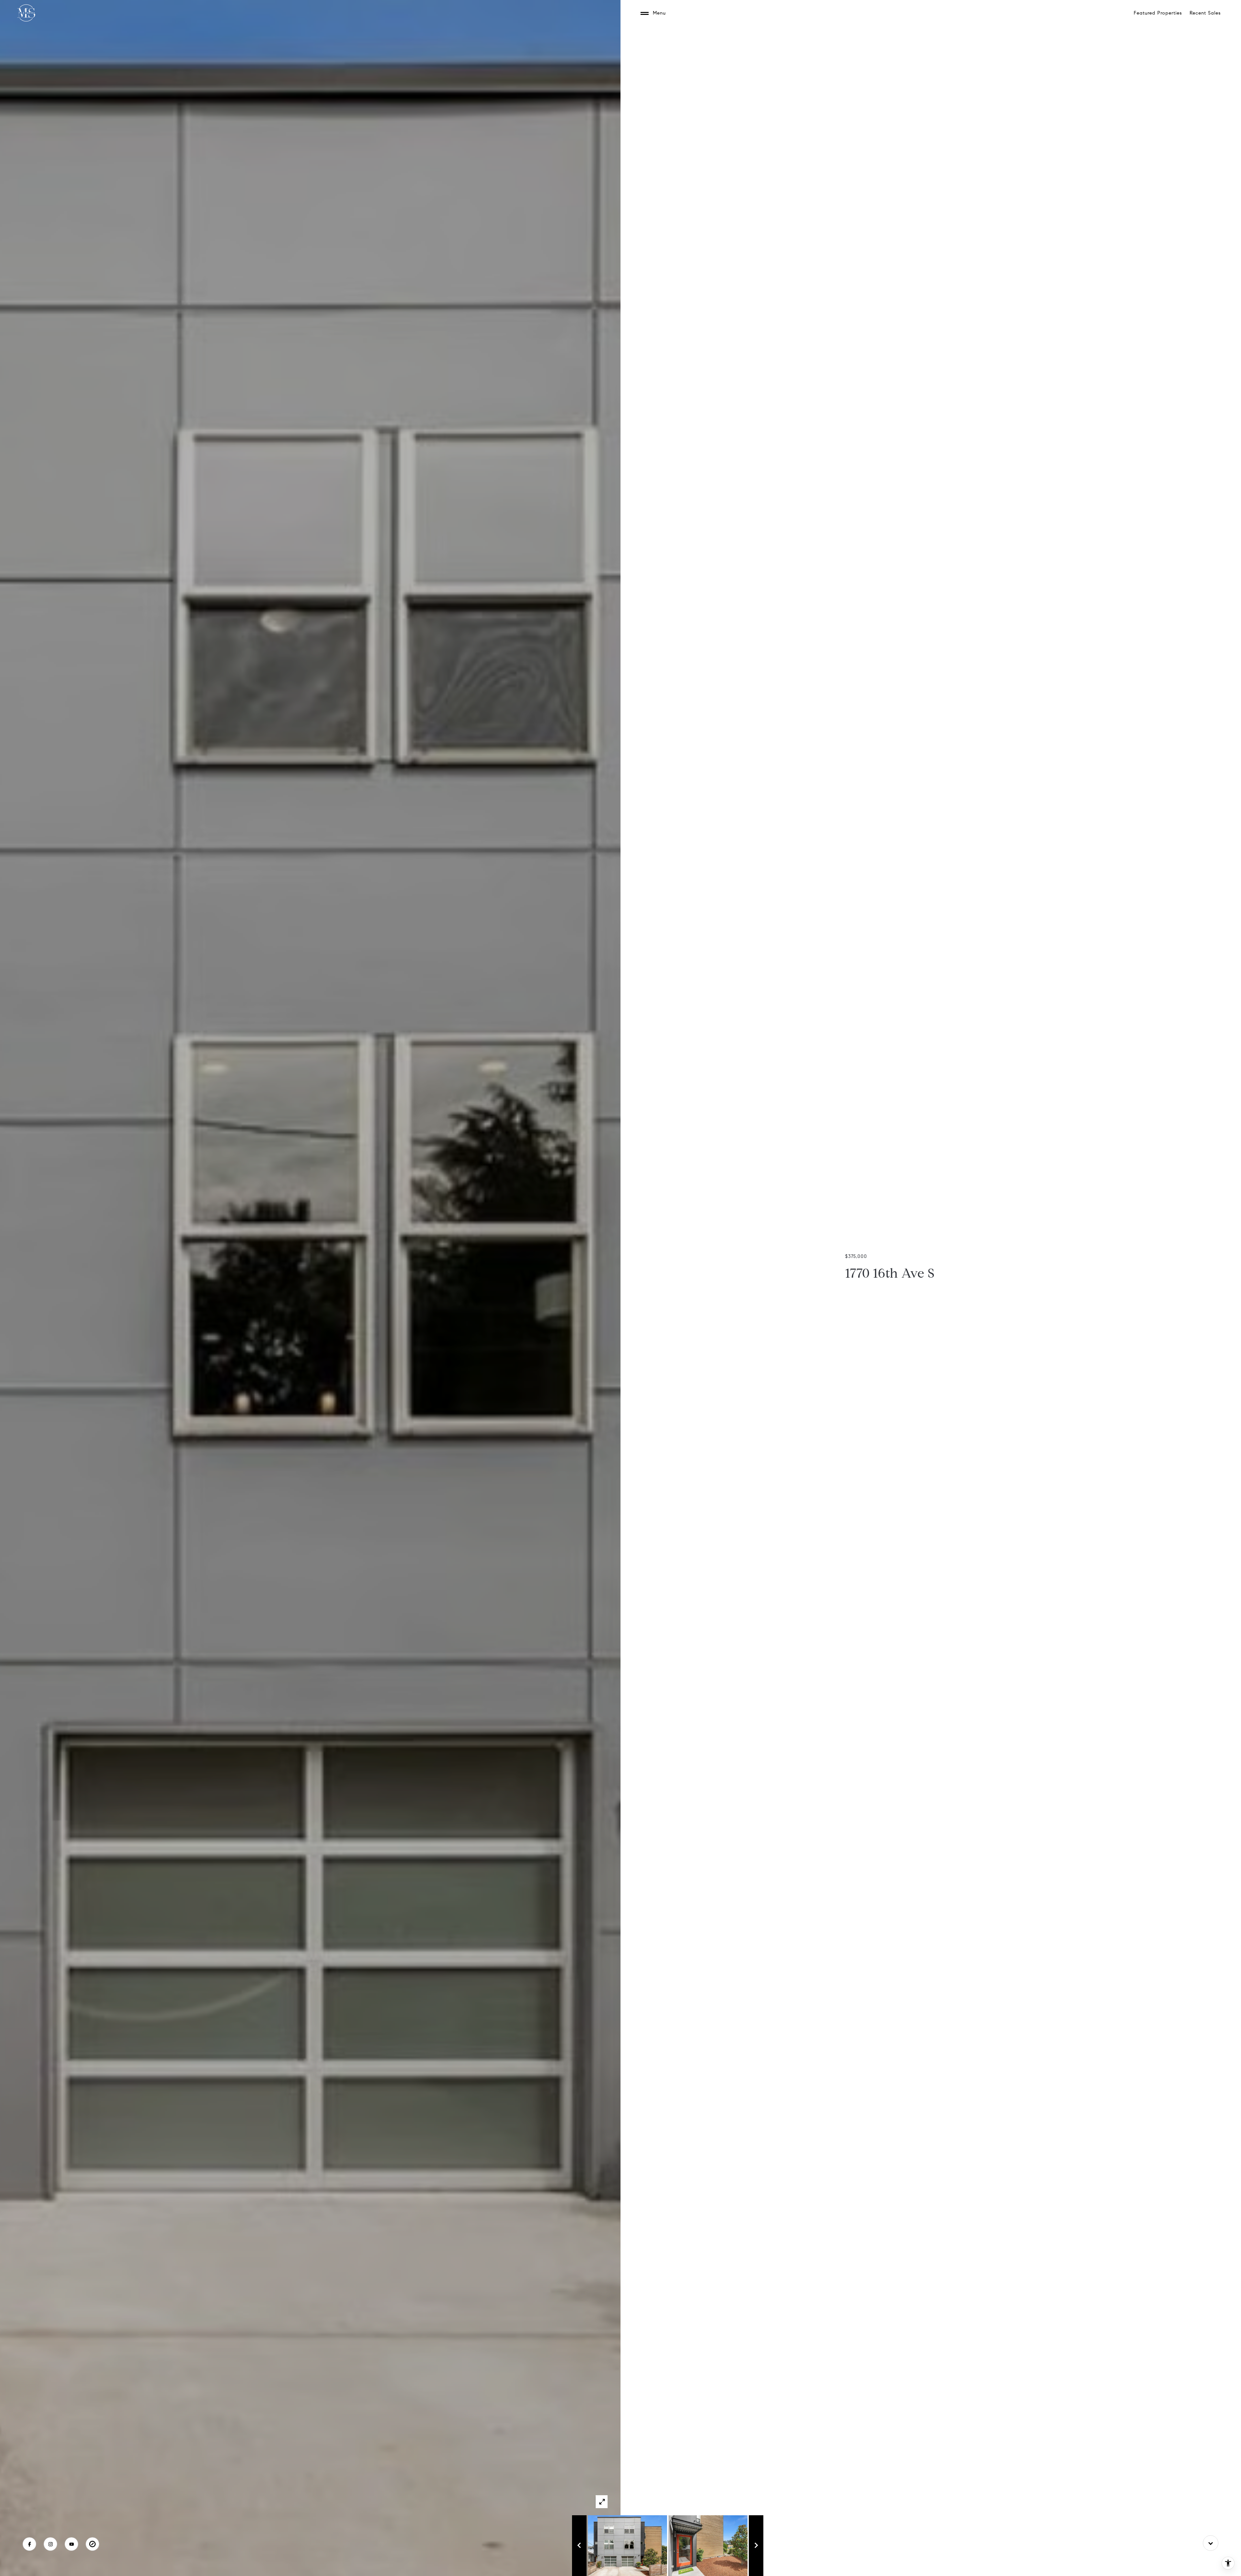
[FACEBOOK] (29, 2544)
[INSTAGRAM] (50, 2544)
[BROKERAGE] (92, 2544)
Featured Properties (1158, 13)
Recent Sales (1205, 13)
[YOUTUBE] (71, 2544)
